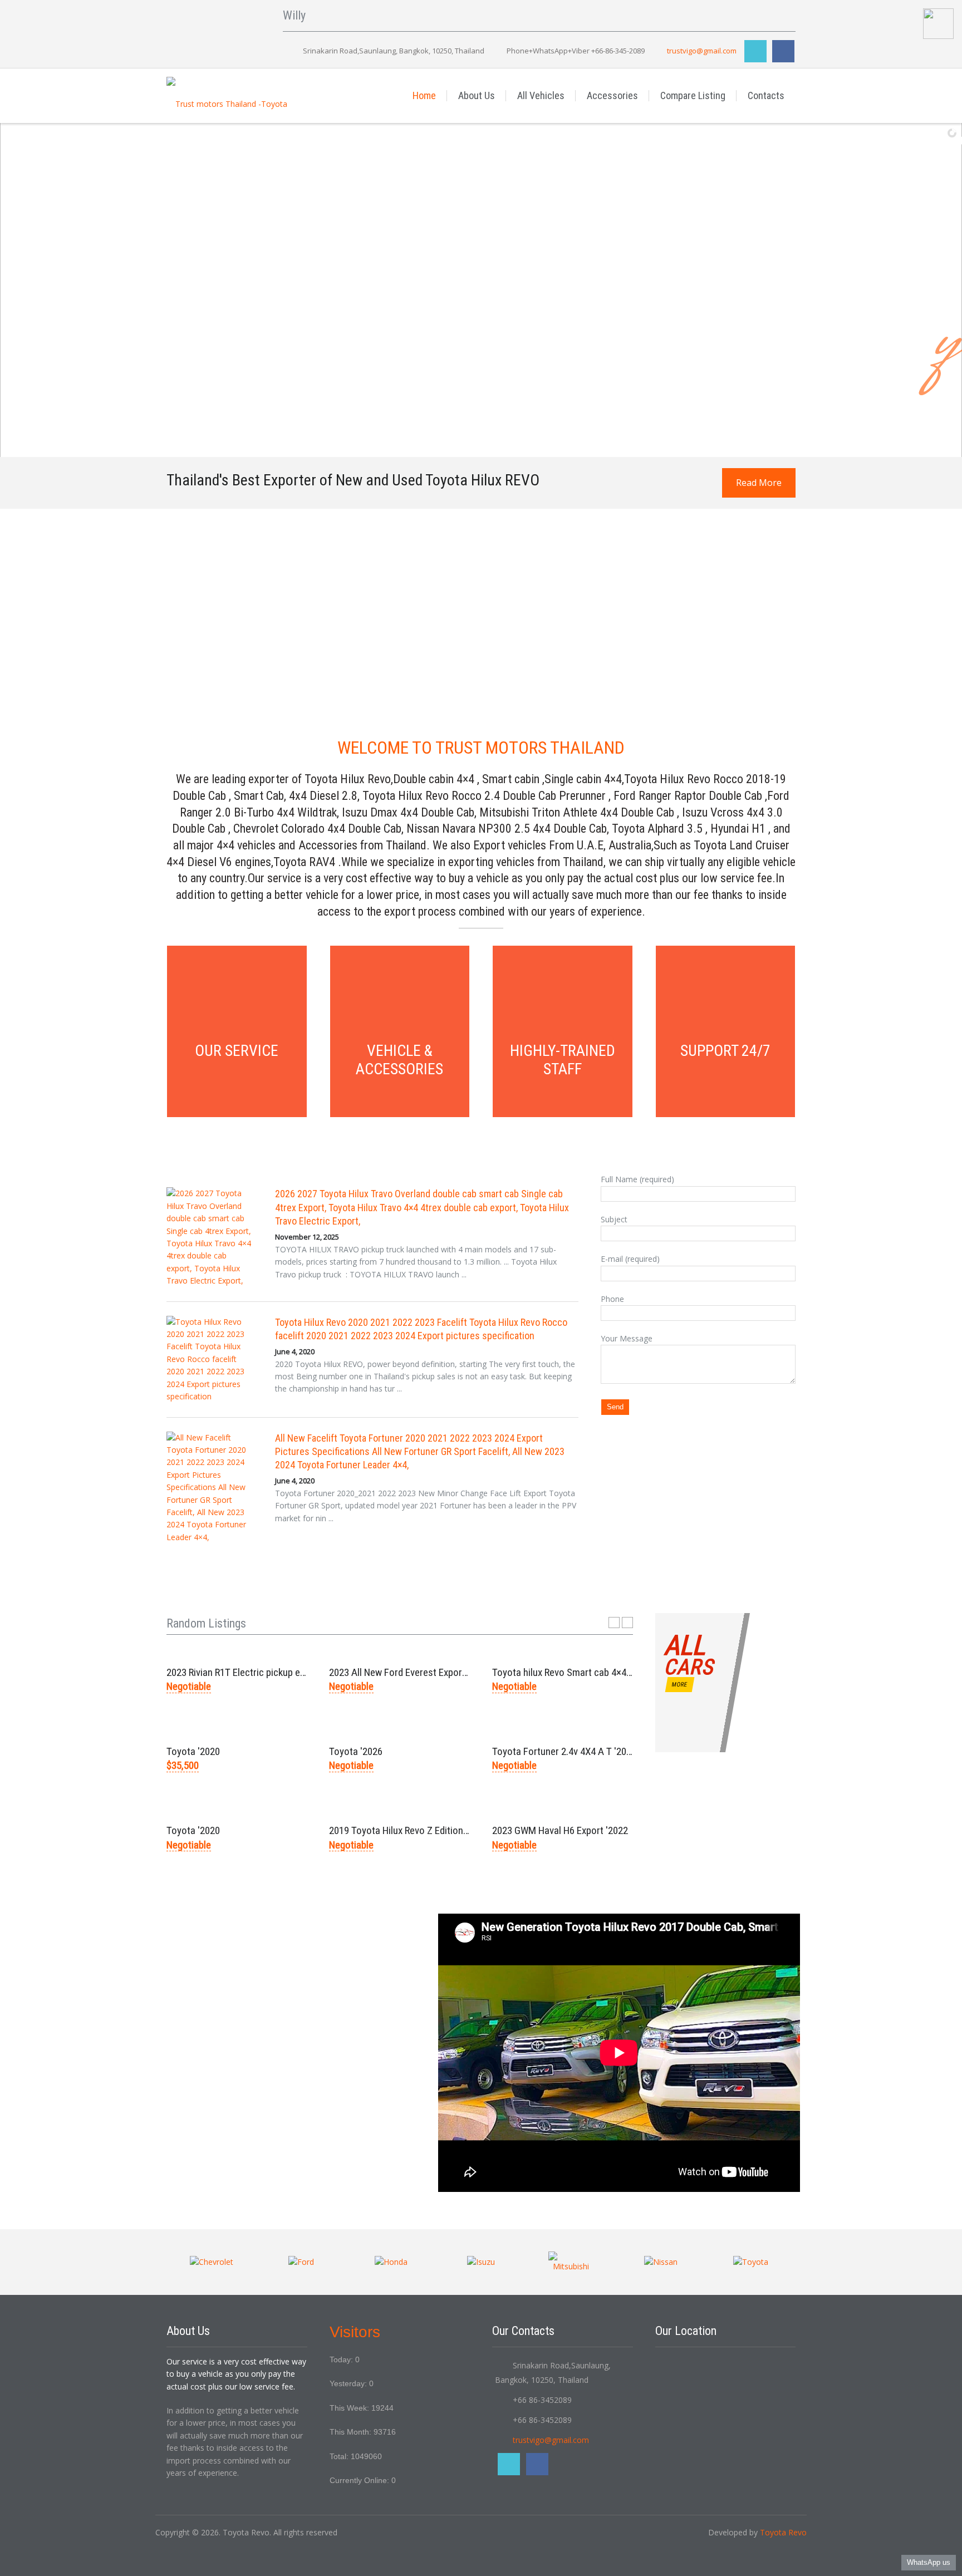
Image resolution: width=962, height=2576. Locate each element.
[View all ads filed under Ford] (301, 2262)
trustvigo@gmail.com (702, 51)
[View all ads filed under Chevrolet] (212, 2262)
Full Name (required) (637, 1179)
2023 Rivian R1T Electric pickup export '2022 (256, 1672)
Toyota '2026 (356, 1751)
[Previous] (614, 1623)
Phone (612, 1299)
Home (424, 95)
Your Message (627, 1338)
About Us (477, 95)
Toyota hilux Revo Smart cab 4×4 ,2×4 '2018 (581, 1672)
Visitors (355, 2332)
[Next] (627, 1623)
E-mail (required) (630, 1259)
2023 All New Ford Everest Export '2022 (409, 1672)
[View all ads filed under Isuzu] (481, 2262)
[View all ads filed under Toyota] (751, 2262)
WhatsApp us (929, 2562)
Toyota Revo (783, 2532)
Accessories (612, 95)
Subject (614, 1219)
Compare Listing (693, 95)
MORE (679, 1685)
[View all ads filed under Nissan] (661, 2262)
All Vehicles (541, 95)
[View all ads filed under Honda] (391, 2262)
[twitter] (755, 51)
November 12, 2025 (307, 1237)
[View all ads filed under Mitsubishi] (571, 2262)
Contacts (766, 95)
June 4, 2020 (295, 1351)
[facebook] (783, 51)
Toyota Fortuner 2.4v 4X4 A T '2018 (564, 1751)
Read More (759, 483)
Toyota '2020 (193, 1751)
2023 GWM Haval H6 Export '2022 (560, 1830)
